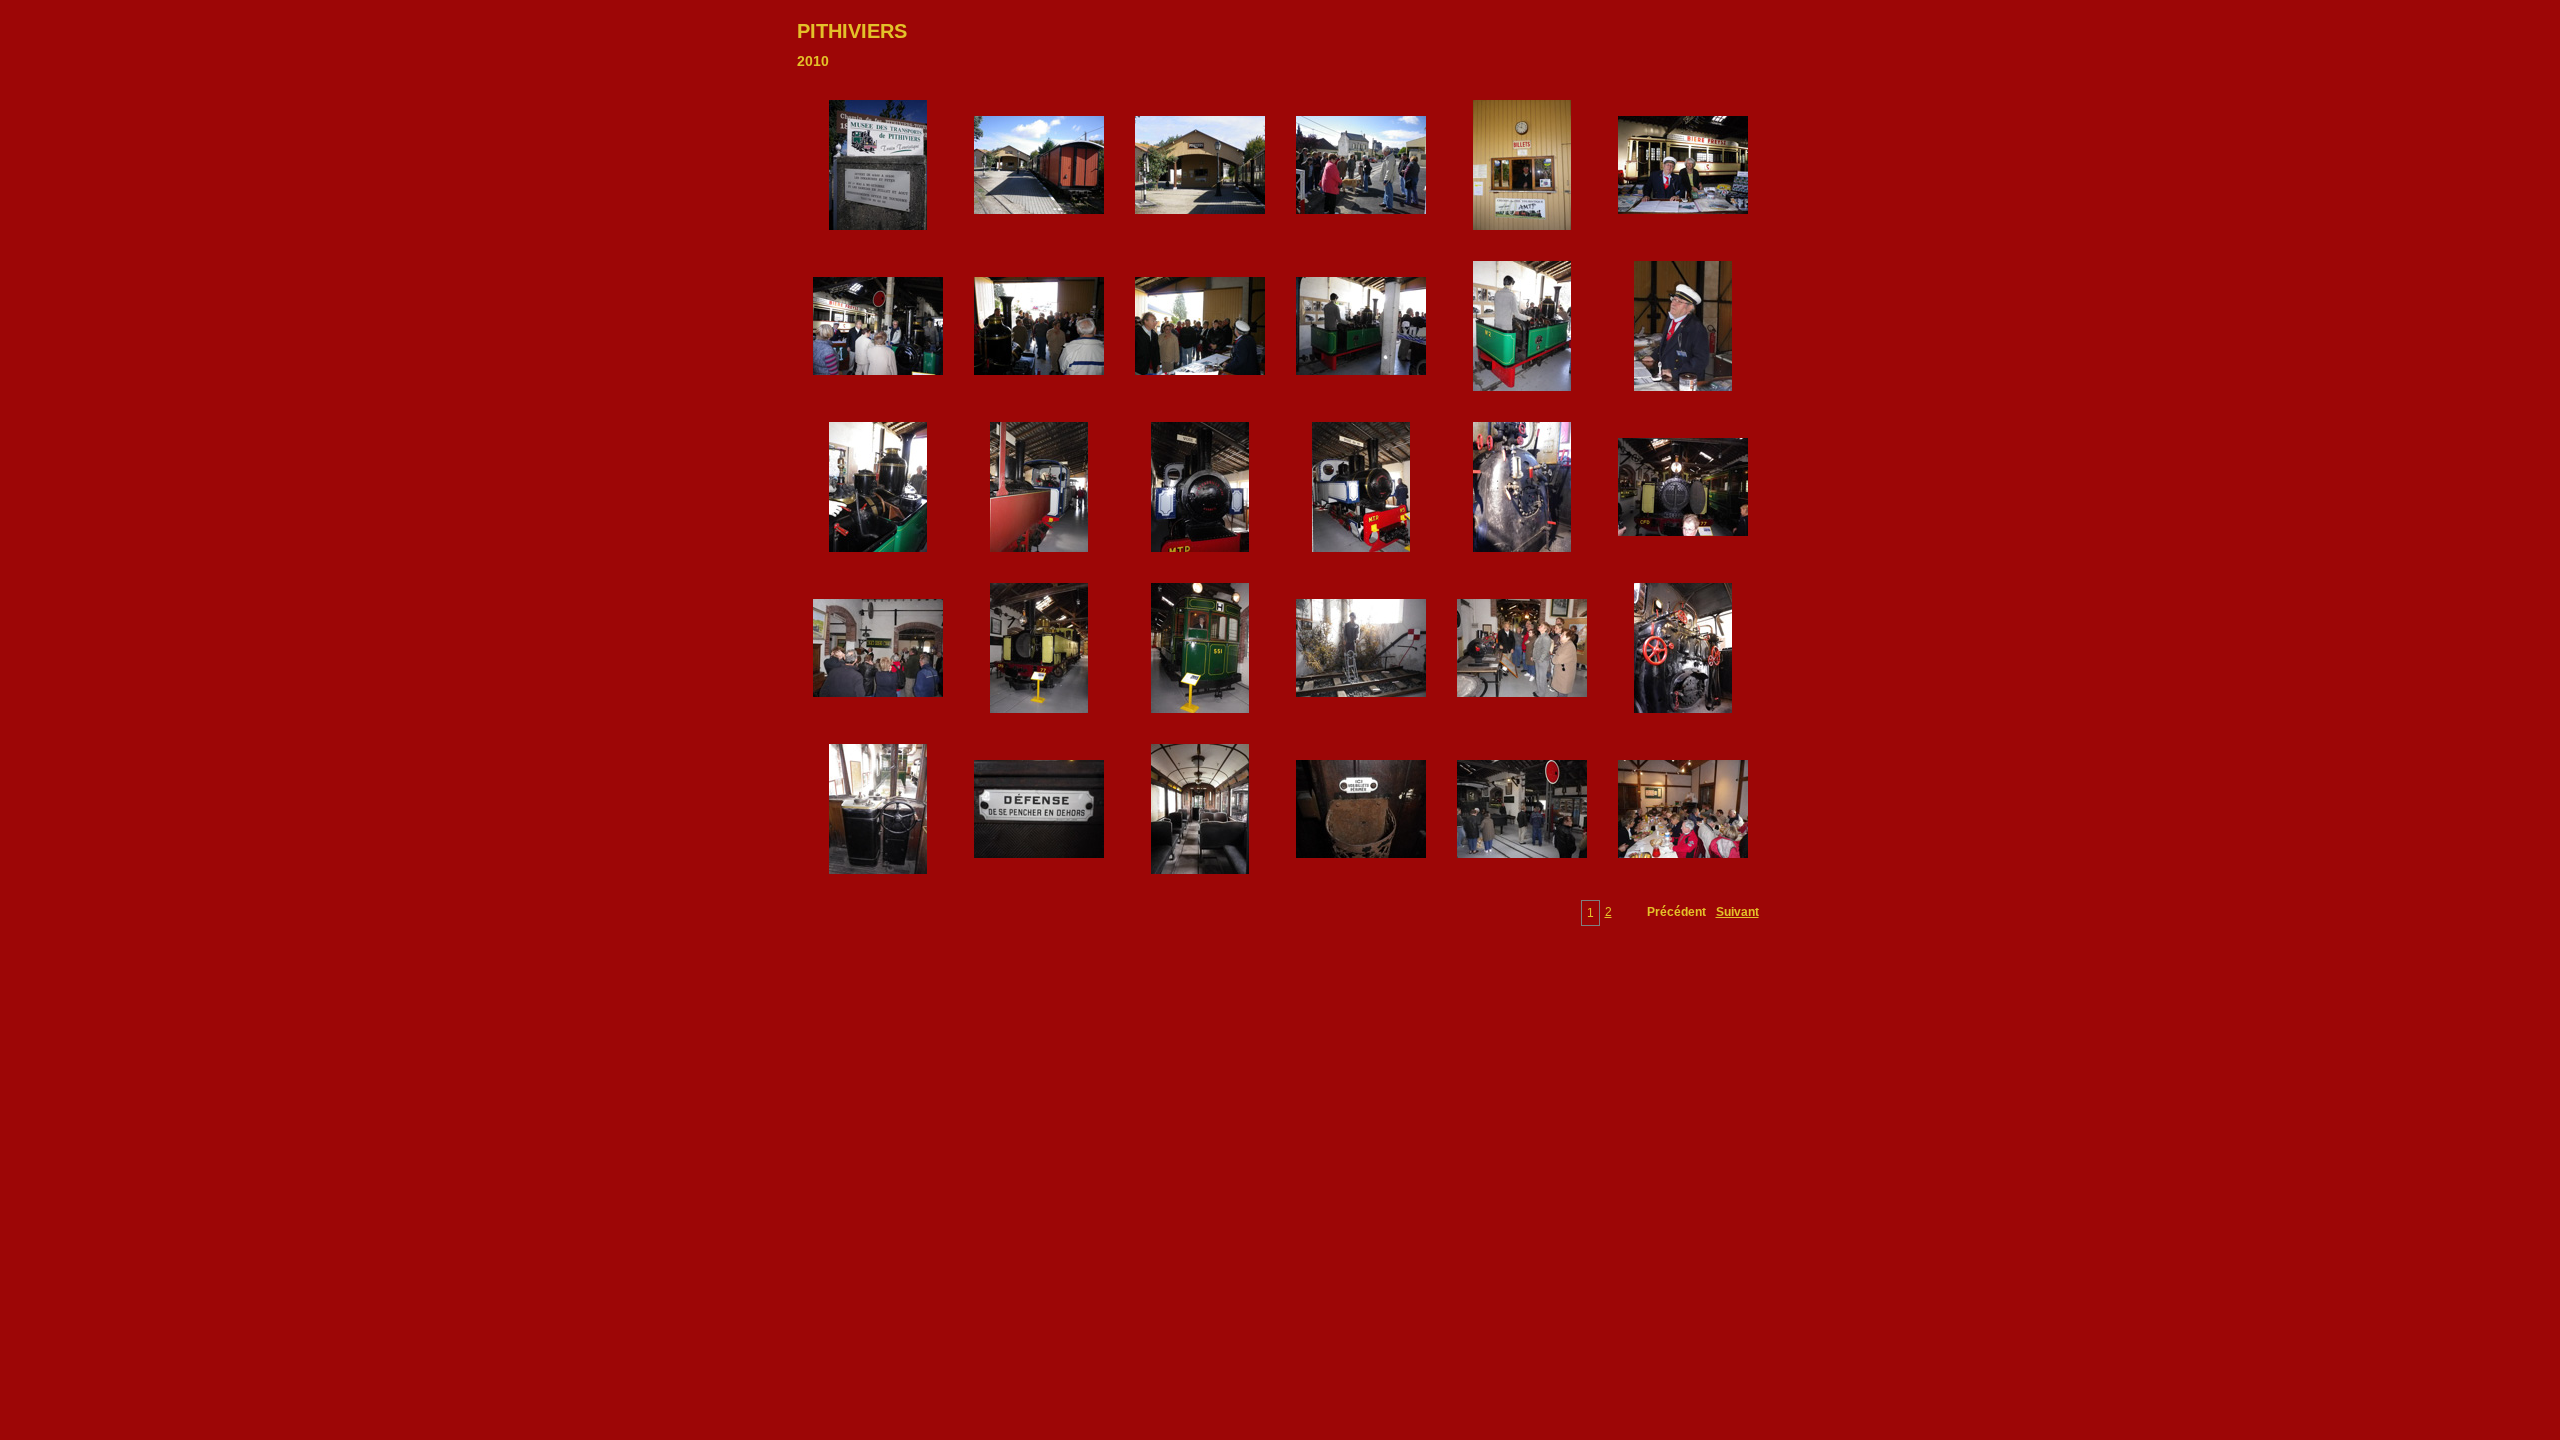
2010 (813, 61)
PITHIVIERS (852, 31)
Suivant (1737, 912)
